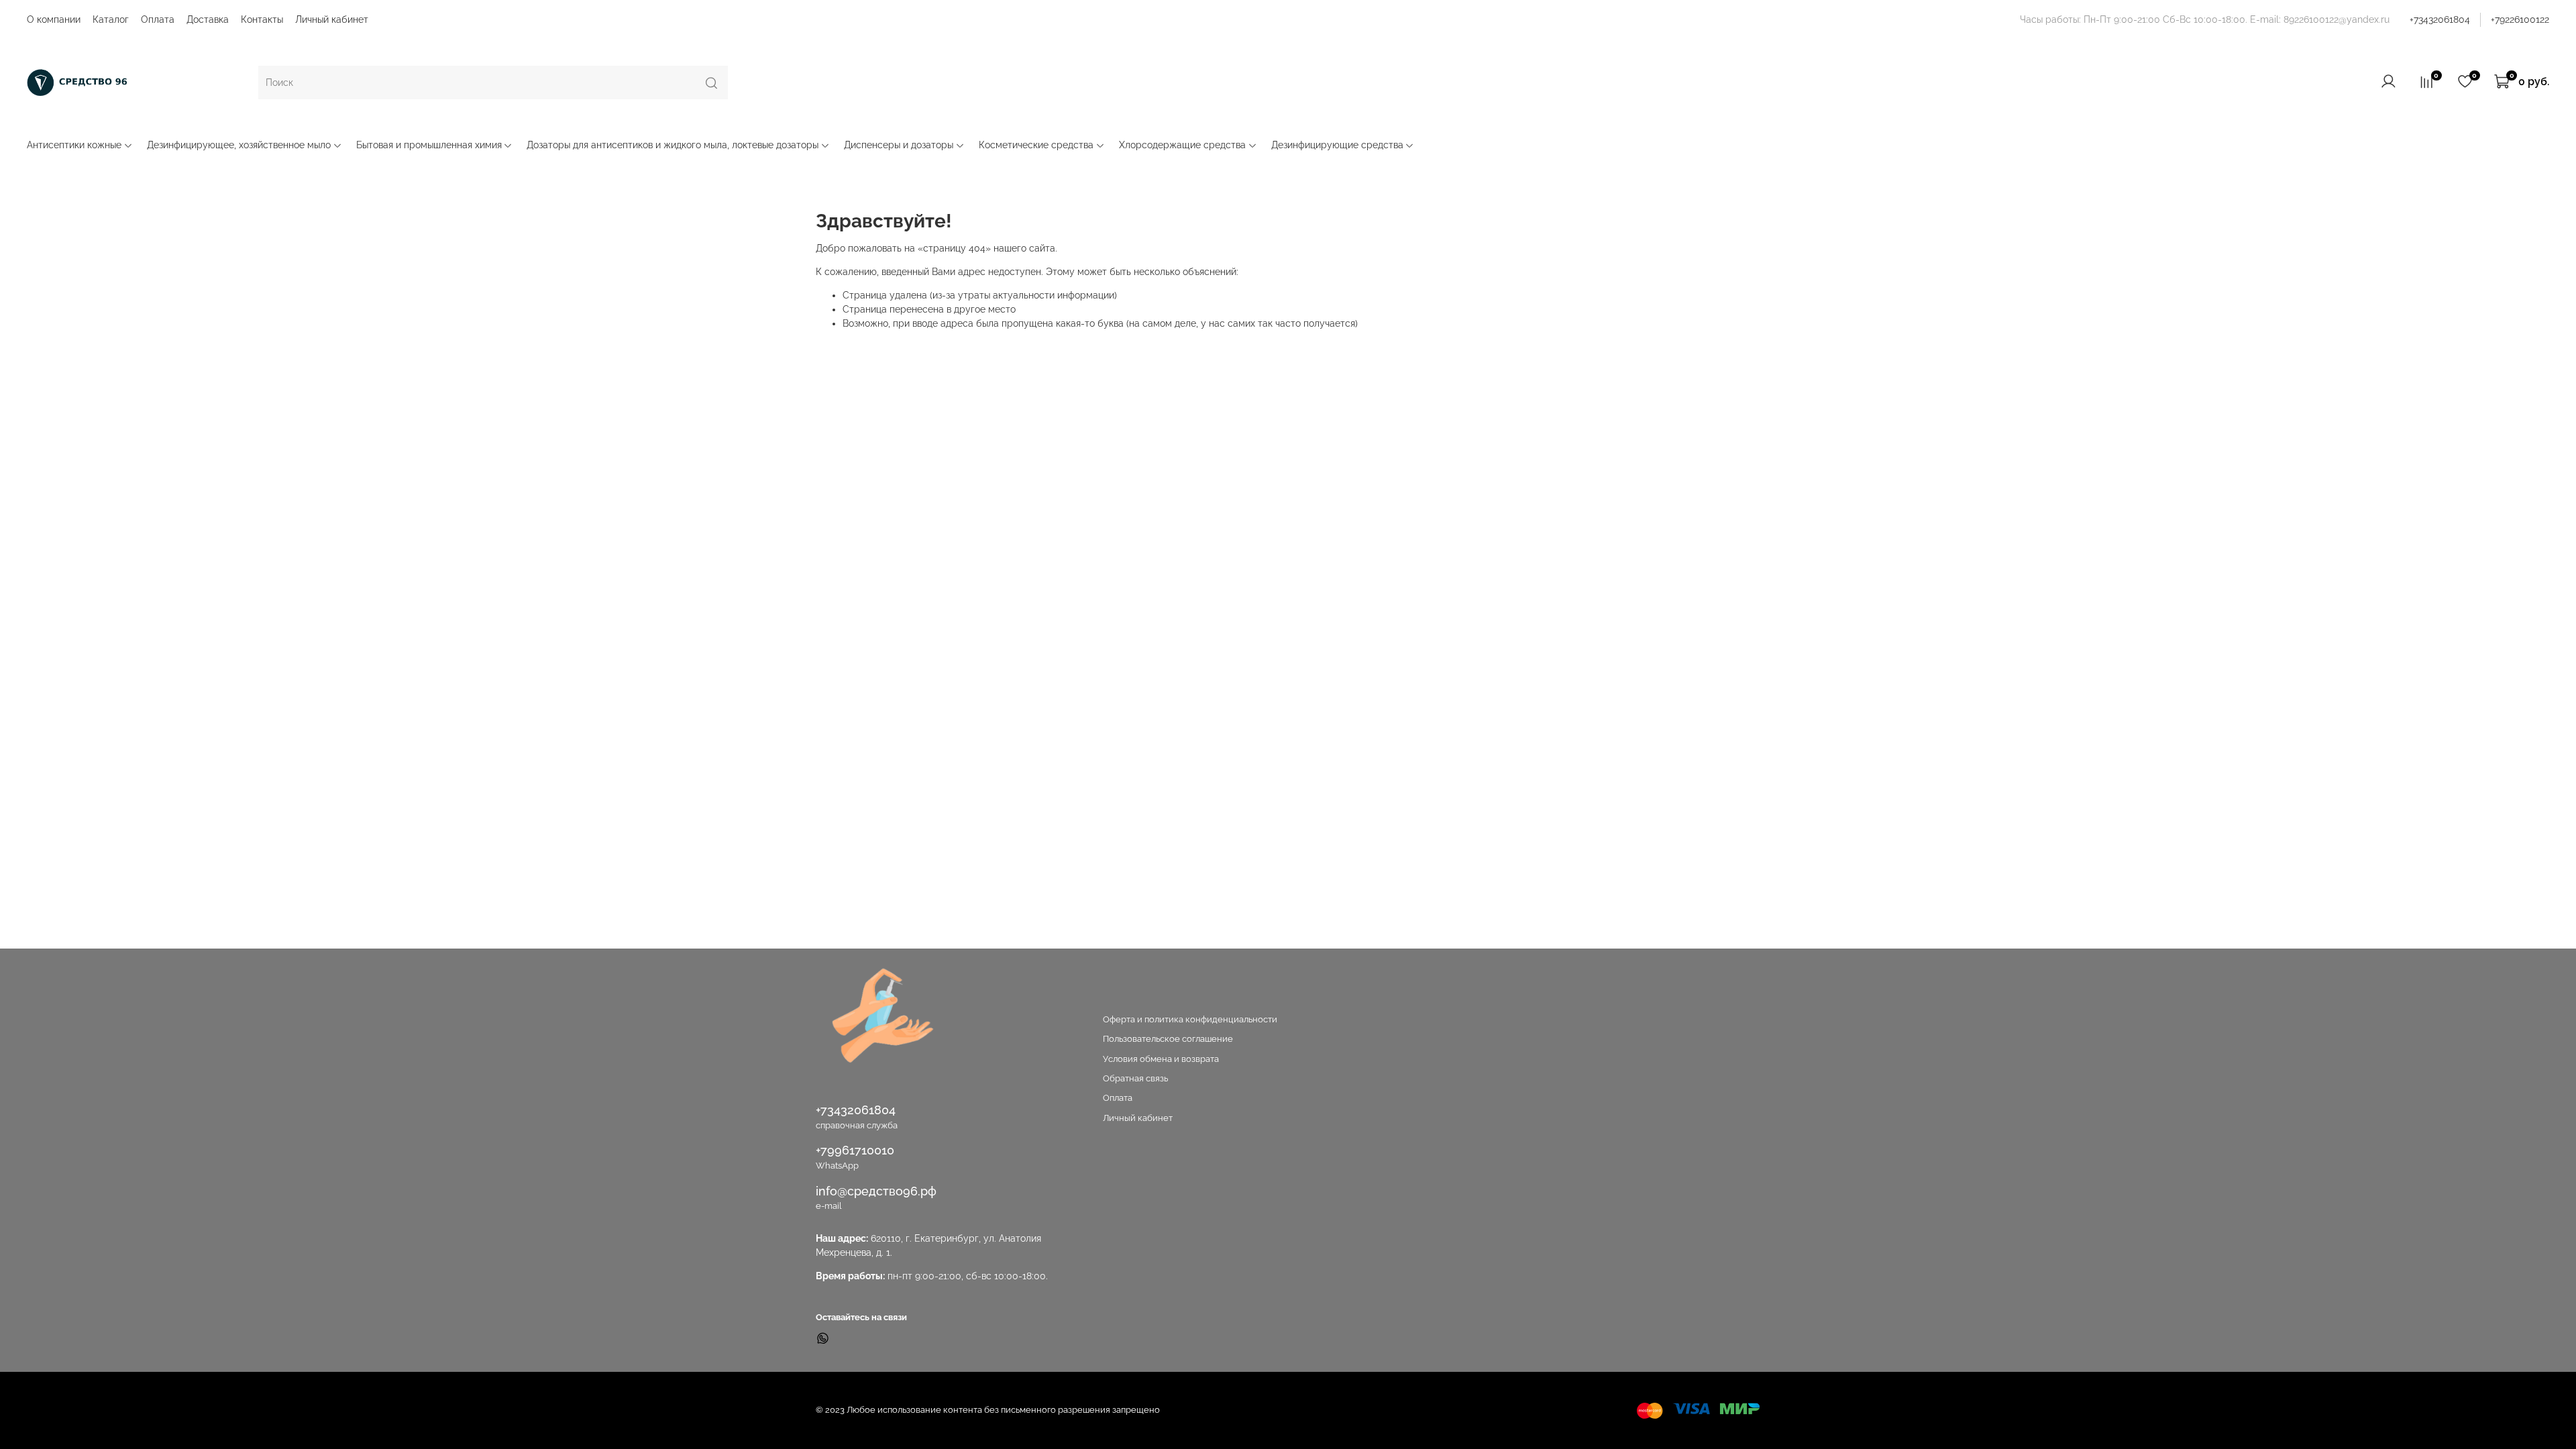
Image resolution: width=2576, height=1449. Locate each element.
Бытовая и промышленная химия (429, 145)
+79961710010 (855, 1150)
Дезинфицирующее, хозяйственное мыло (239, 145)
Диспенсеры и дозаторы (899, 145)
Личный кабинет (332, 19)
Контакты (262, 19)
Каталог (111, 19)
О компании (54, 19)
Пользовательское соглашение (1168, 1039)
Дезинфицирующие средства (1337, 145)
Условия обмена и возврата (1161, 1059)
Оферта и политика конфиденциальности (1190, 1019)
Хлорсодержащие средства (1182, 145)
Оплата (158, 19)
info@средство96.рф (876, 1191)
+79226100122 (2520, 19)
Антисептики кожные (74, 145)
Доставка (208, 19)
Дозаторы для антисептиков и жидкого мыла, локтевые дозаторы (673, 145)
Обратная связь (1135, 1078)
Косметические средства (1036, 145)
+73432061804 (2440, 19)
